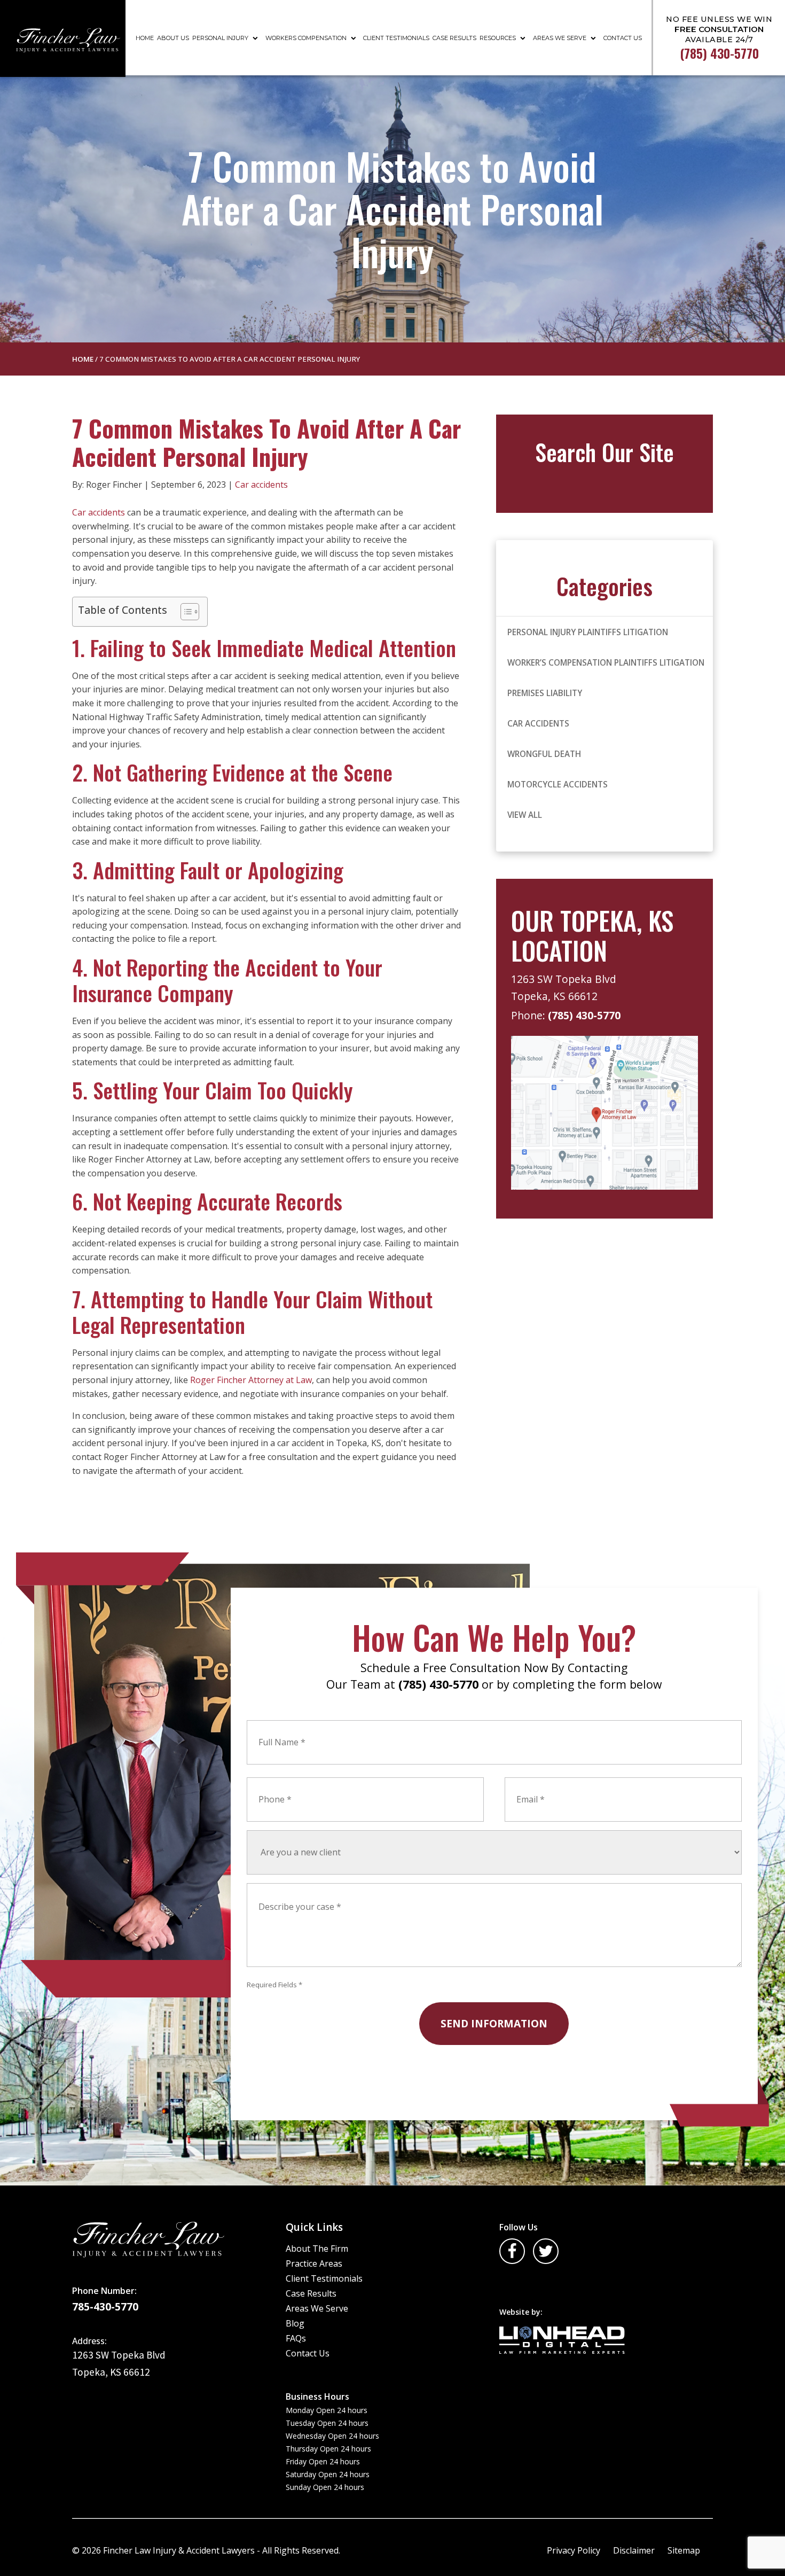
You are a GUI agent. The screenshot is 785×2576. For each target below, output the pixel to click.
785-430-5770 (105, 2307)
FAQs (296, 2338)
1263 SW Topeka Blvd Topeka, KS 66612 (565, 988)
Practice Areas (314, 2263)
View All (525, 815)
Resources (498, 38)
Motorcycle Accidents (558, 784)
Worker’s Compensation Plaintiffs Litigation (606, 662)
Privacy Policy (574, 2550)
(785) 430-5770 (584, 1015)
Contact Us (623, 38)
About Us (173, 38)
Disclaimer (634, 2550)
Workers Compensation (306, 38)
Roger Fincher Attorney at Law (251, 1380)
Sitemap (684, 2550)
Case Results (454, 38)
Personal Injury (220, 38)
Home (145, 38)
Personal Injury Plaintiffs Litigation (588, 632)
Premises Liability (545, 693)
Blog (295, 2323)
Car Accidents (538, 723)
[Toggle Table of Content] (185, 612)
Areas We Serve (560, 38)
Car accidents (261, 485)
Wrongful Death (544, 754)
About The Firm (317, 2249)
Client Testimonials (396, 38)
